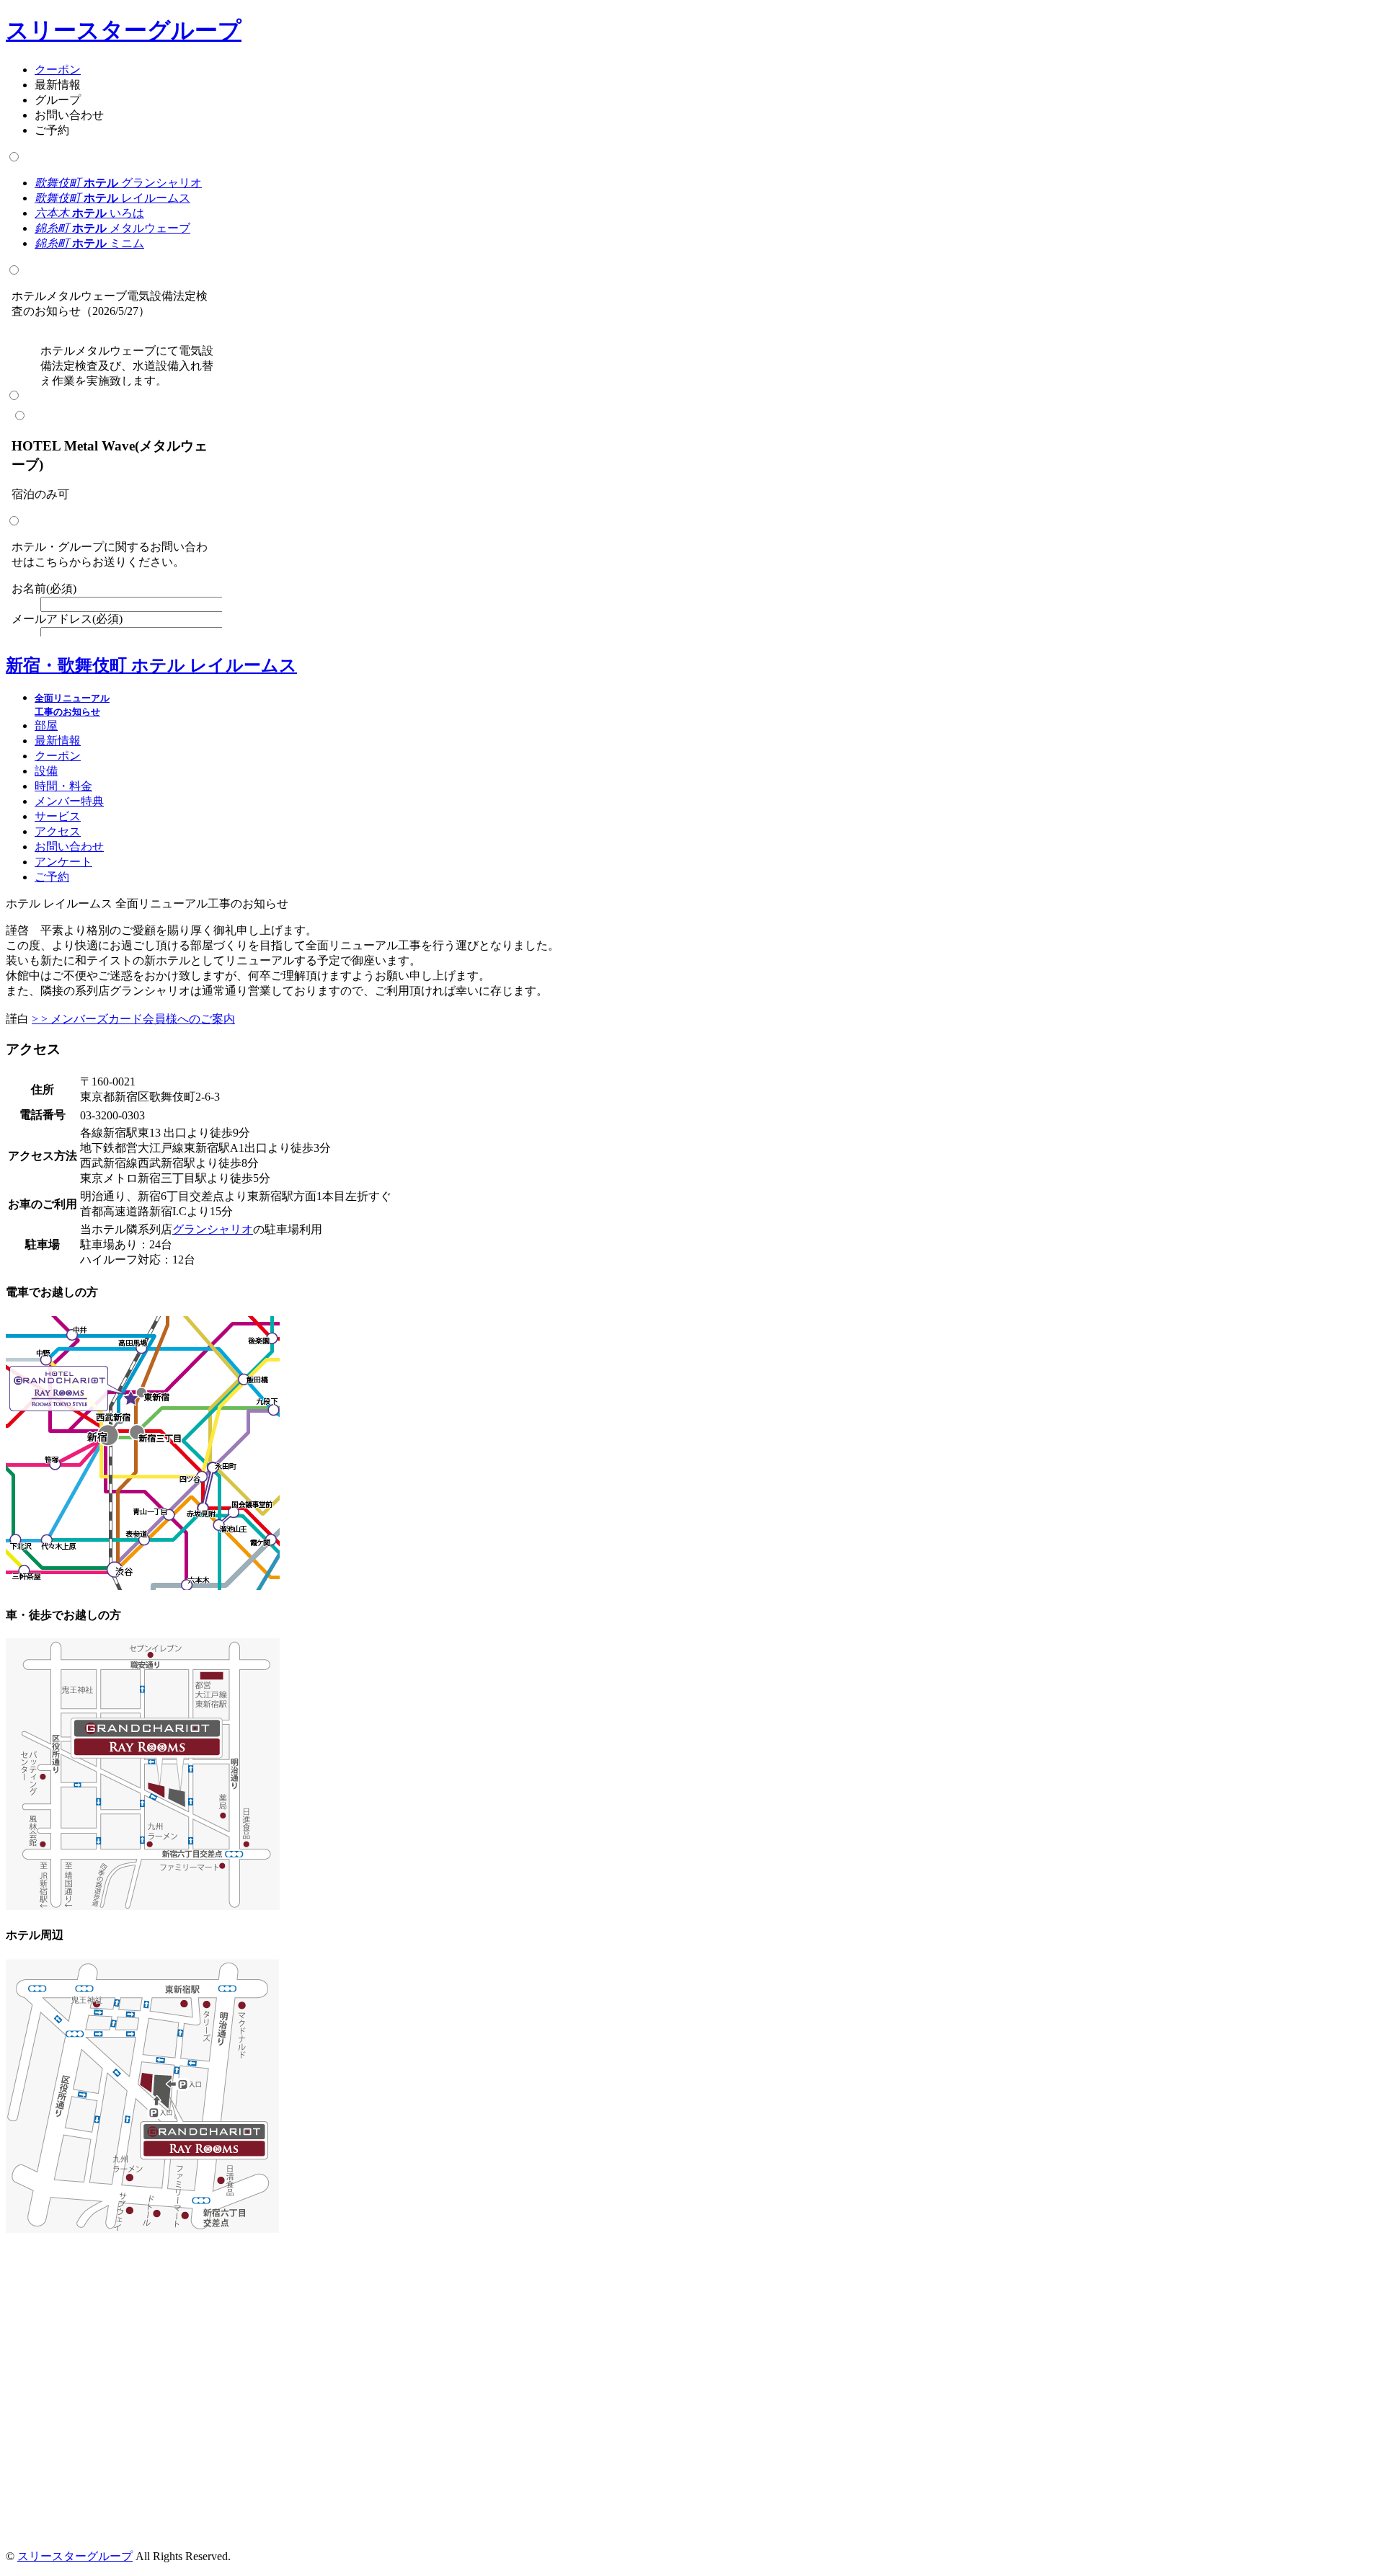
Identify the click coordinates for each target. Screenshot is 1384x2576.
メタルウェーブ (112, 228)
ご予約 (52, 877)
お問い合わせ (69, 847)
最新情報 (58, 741)
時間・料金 (63, 786)
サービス (58, 816)
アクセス (58, 831)
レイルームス (112, 198)
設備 (46, 771)
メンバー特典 (69, 801)
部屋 (46, 725)
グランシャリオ (118, 183)
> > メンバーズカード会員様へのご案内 (133, 1019)
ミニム (89, 243)
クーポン (58, 70)
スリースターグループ (124, 30)
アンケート (63, 862)
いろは (89, 213)
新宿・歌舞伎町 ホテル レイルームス (151, 665)
